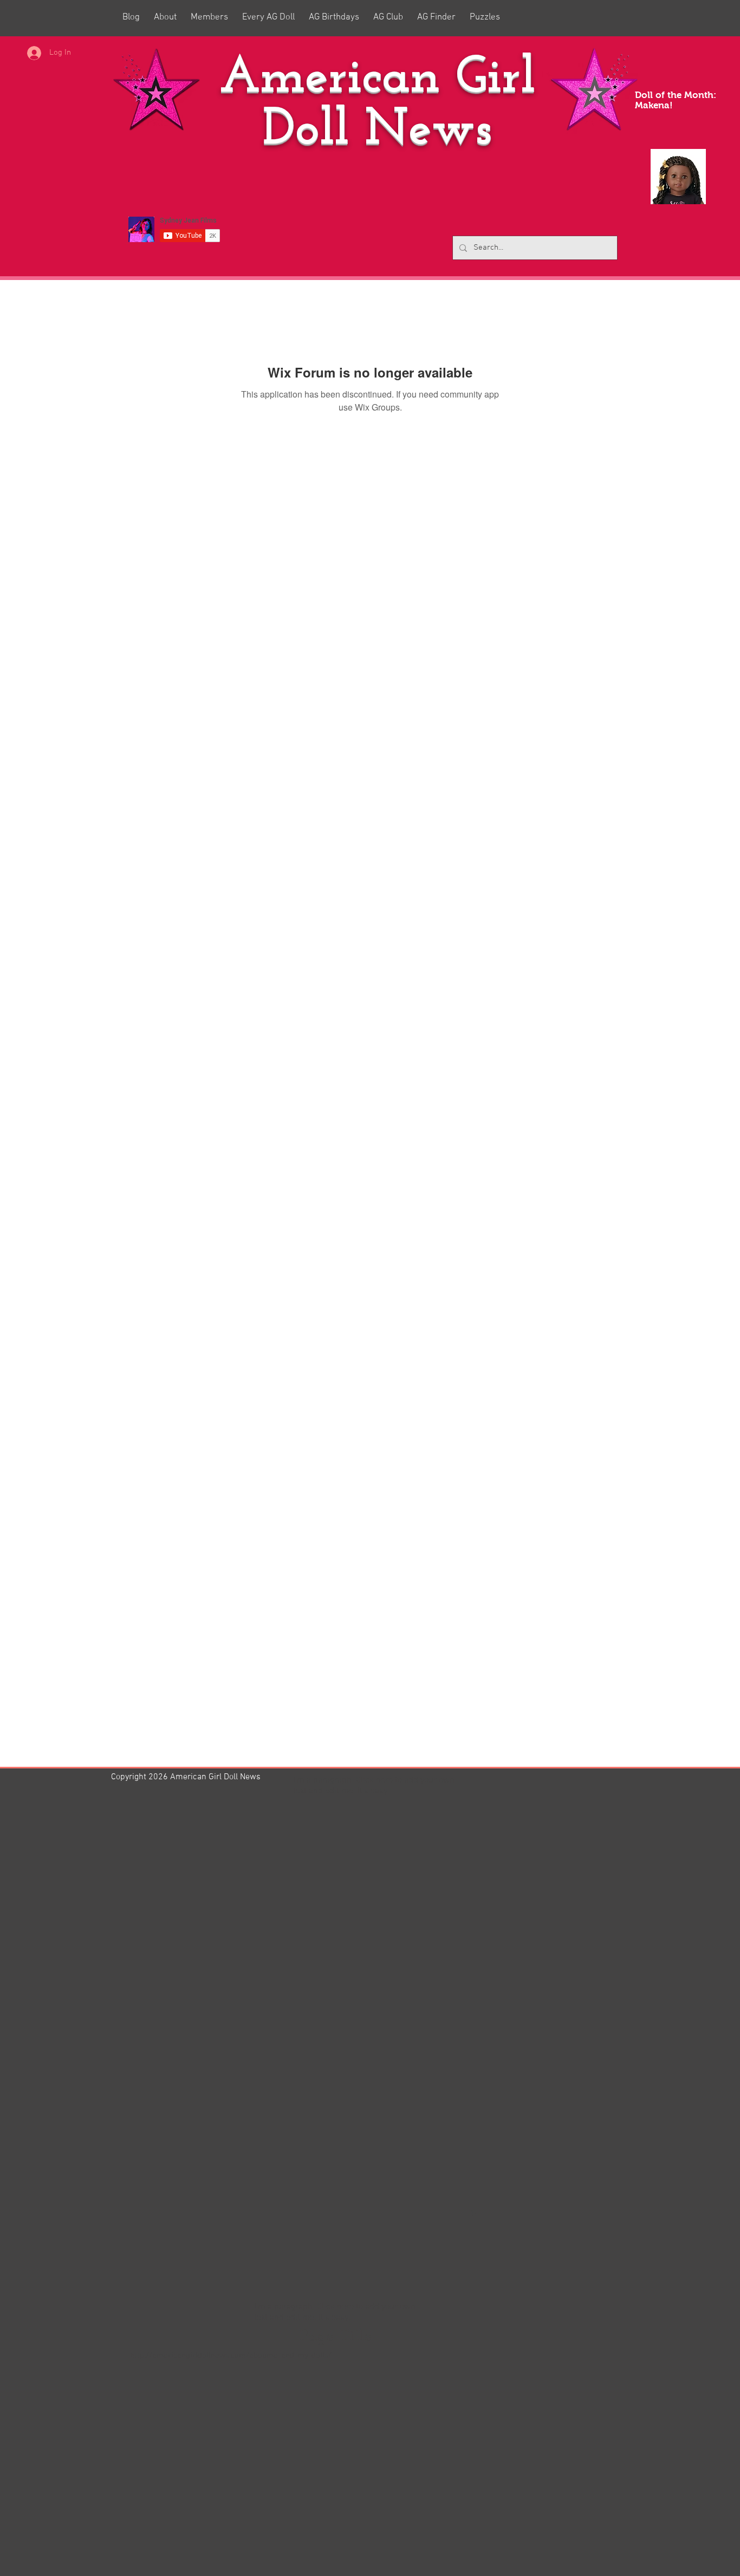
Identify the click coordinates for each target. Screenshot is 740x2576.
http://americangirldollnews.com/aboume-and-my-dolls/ (231, 2356)
